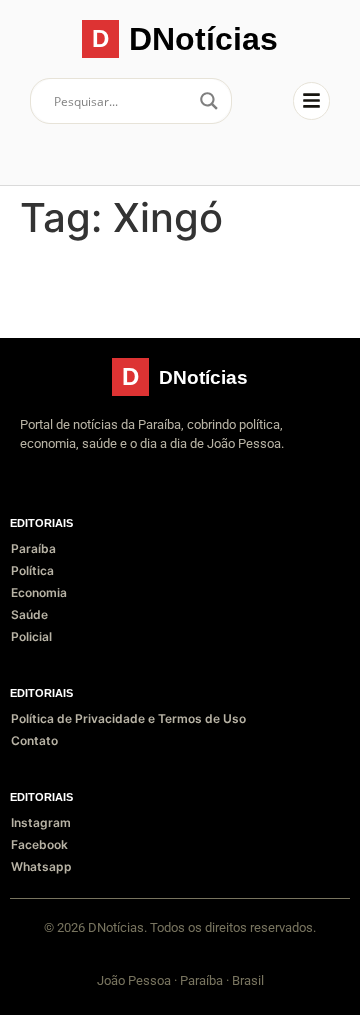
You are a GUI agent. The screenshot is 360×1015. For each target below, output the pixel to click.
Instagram (41, 822)
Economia (39, 592)
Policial (31, 636)
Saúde (29, 614)
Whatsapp (41, 866)
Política (32, 570)
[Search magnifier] (209, 101)
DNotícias (203, 39)
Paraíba (33, 548)
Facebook (39, 844)
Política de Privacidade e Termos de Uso (128, 718)
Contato (34, 740)
